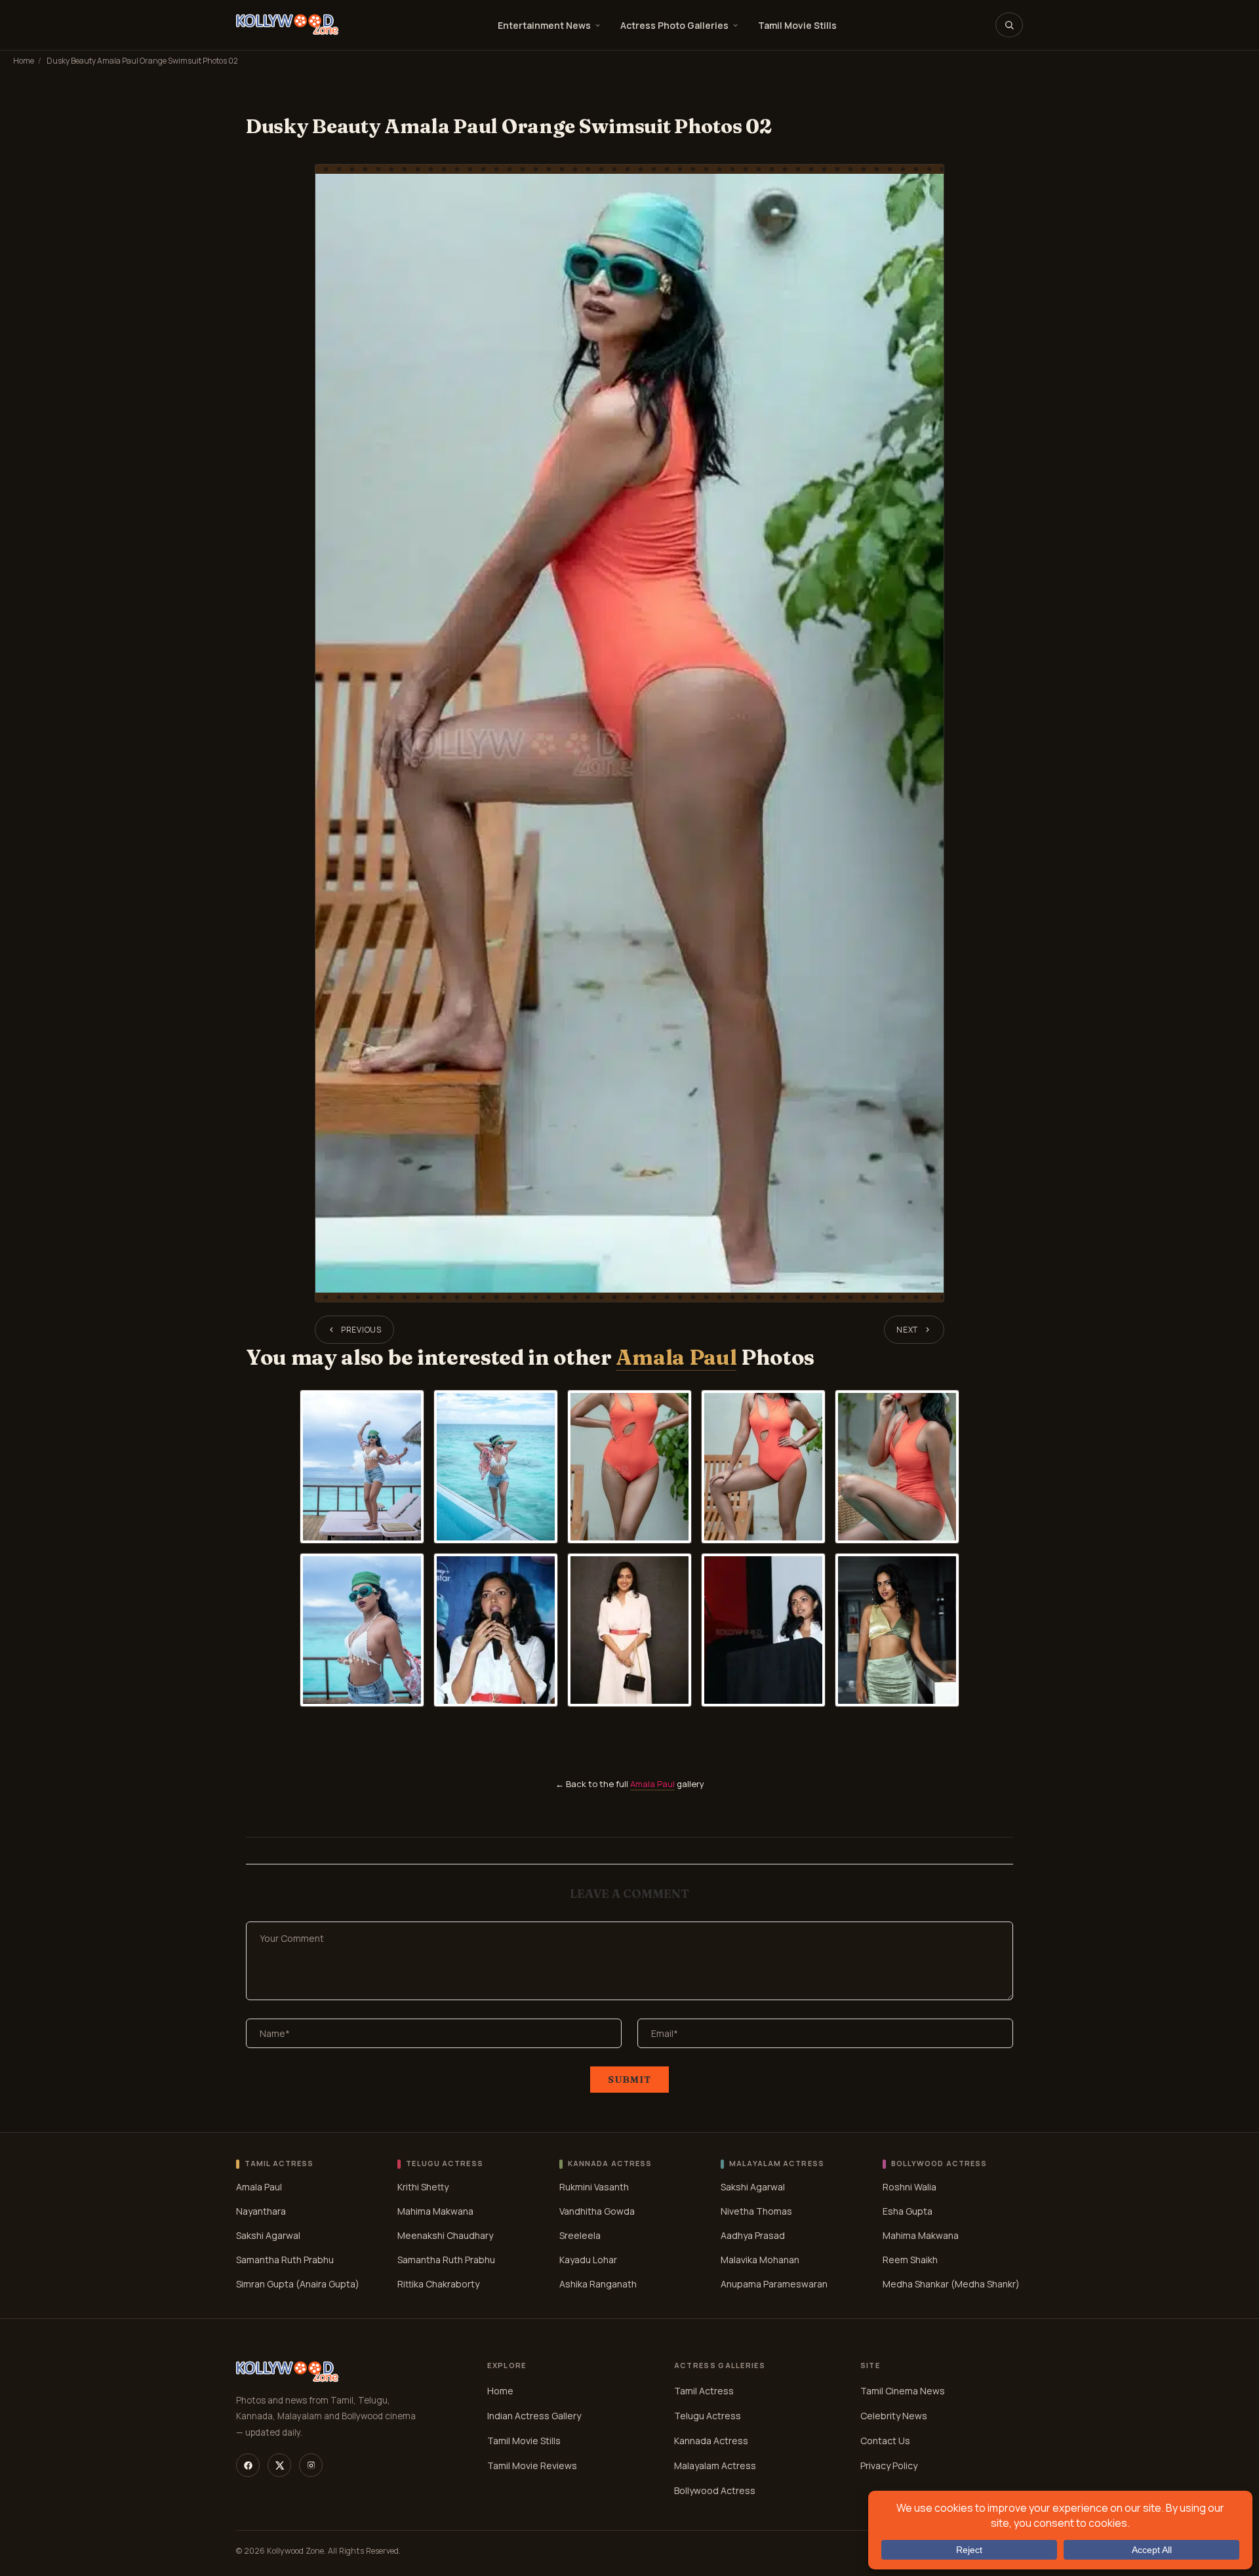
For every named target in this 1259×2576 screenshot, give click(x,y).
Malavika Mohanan (760, 2260)
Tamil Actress (704, 2391)
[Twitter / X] (279, 2465)
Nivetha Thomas (756, 2211)
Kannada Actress (711, 2441)
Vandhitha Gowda (597, 2211)
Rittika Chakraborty (438, 2284)
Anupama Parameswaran (774, 2284)
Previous (361, 1330)
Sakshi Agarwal (268, 2235)
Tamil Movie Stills (797, 25)
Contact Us (885, 2441)
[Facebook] (248, 2465)
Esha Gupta (908, 2211)
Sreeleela (580, 2235)
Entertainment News (544, 25)
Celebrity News (894, 2416)
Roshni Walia (909, 2187)
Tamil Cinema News (903, 2391)
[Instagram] (311, 2465)
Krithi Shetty (423, 2187)
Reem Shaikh (910, 2260)
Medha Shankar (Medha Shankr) (951, 2284)
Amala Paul (676, 1357)
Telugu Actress (708, 2416)
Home (24, 61)
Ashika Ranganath (598, 2284)
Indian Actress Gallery (534, 2416)
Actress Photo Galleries (674, 25)
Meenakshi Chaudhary (445, 2235)
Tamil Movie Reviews (532, 2465)
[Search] (1009, 25)
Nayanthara (261, 2211)
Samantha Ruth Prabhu (285, 2260)
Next (907, 1330)
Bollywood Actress (715, 2490)
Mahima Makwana (435, 2211)
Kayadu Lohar (588, 2260)
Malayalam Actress (715, 2465)
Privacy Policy (889, 2465)
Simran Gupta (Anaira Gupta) (298, 2284)
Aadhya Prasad (753, 2235)
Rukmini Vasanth (594, 2187)
